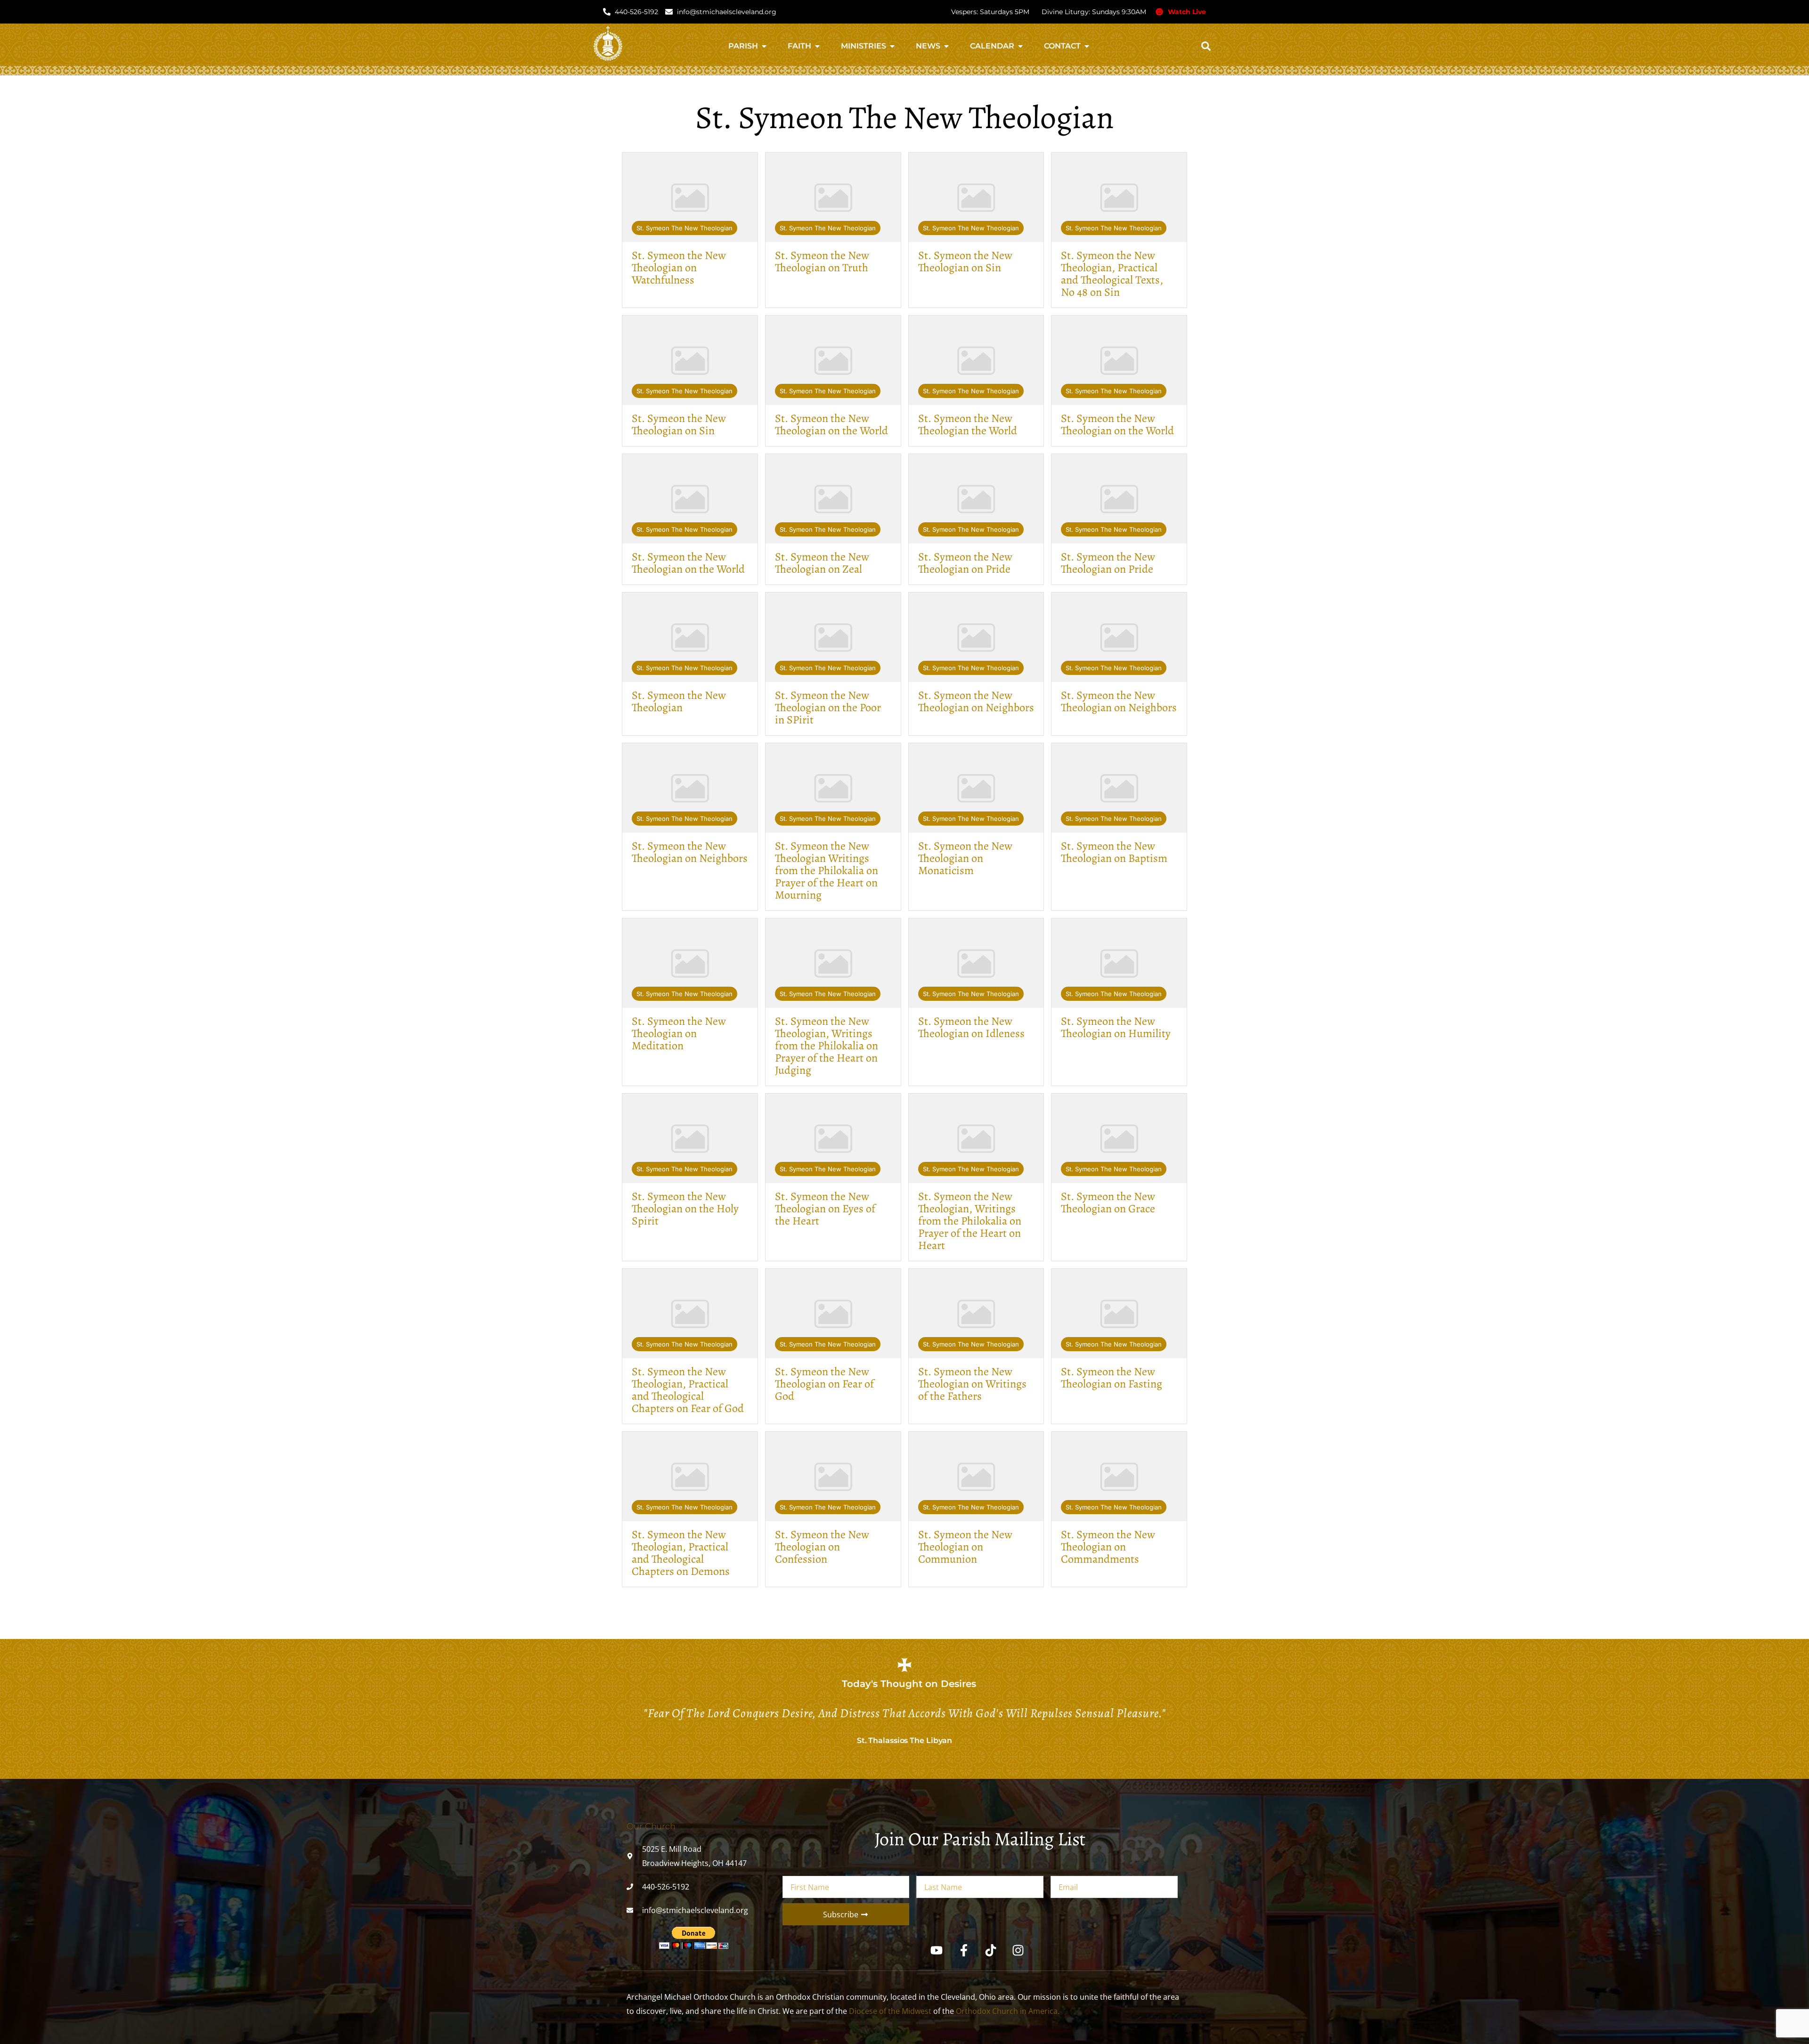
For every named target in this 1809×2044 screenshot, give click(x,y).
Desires (958, 1684)
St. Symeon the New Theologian (684, 228)
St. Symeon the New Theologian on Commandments (1108, 1547)
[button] (1206, 46)
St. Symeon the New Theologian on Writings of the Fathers (972, 1384)
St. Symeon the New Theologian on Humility (1116, 1027)
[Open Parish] (764, 46)
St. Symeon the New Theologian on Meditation (679, 1033)
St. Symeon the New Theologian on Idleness (971, 1027)
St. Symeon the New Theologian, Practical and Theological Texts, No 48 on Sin (1112, 274)
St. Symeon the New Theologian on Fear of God (824, 1384)
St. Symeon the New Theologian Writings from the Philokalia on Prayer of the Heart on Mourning (827, 870)
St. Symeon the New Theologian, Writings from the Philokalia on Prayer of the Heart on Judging (827, 1046)
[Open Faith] (817, 46)
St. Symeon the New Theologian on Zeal (822, 563)
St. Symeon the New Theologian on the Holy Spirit (685, 1209)
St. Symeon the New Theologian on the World (831, 424)
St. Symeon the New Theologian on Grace (1108, 1202)
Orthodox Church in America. (1008, 2011)
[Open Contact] (1087, 46)
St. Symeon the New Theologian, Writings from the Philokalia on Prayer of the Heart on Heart (970, 1221)
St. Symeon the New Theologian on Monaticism (965, 858)
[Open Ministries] (892, 46)
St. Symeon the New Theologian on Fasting (1112, 1378)
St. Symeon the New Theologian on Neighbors (976, 701)
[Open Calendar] (1020, 46)
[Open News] (946, 46)
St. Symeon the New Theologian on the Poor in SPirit (828, 707)
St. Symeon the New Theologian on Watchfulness (679, 268)
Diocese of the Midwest (890, 2011)
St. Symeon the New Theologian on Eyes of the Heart (825, 1209)
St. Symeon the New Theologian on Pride (965, 563)
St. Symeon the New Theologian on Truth (822, 261)
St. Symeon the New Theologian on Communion (965, 1547)
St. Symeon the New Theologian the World (968, 424)
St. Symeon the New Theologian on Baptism (1114, 852)
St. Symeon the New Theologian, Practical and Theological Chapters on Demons (681, 1553)
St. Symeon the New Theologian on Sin (965, 261)
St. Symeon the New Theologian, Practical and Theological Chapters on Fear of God (688, 1390)
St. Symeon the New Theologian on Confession (822, 1547)
